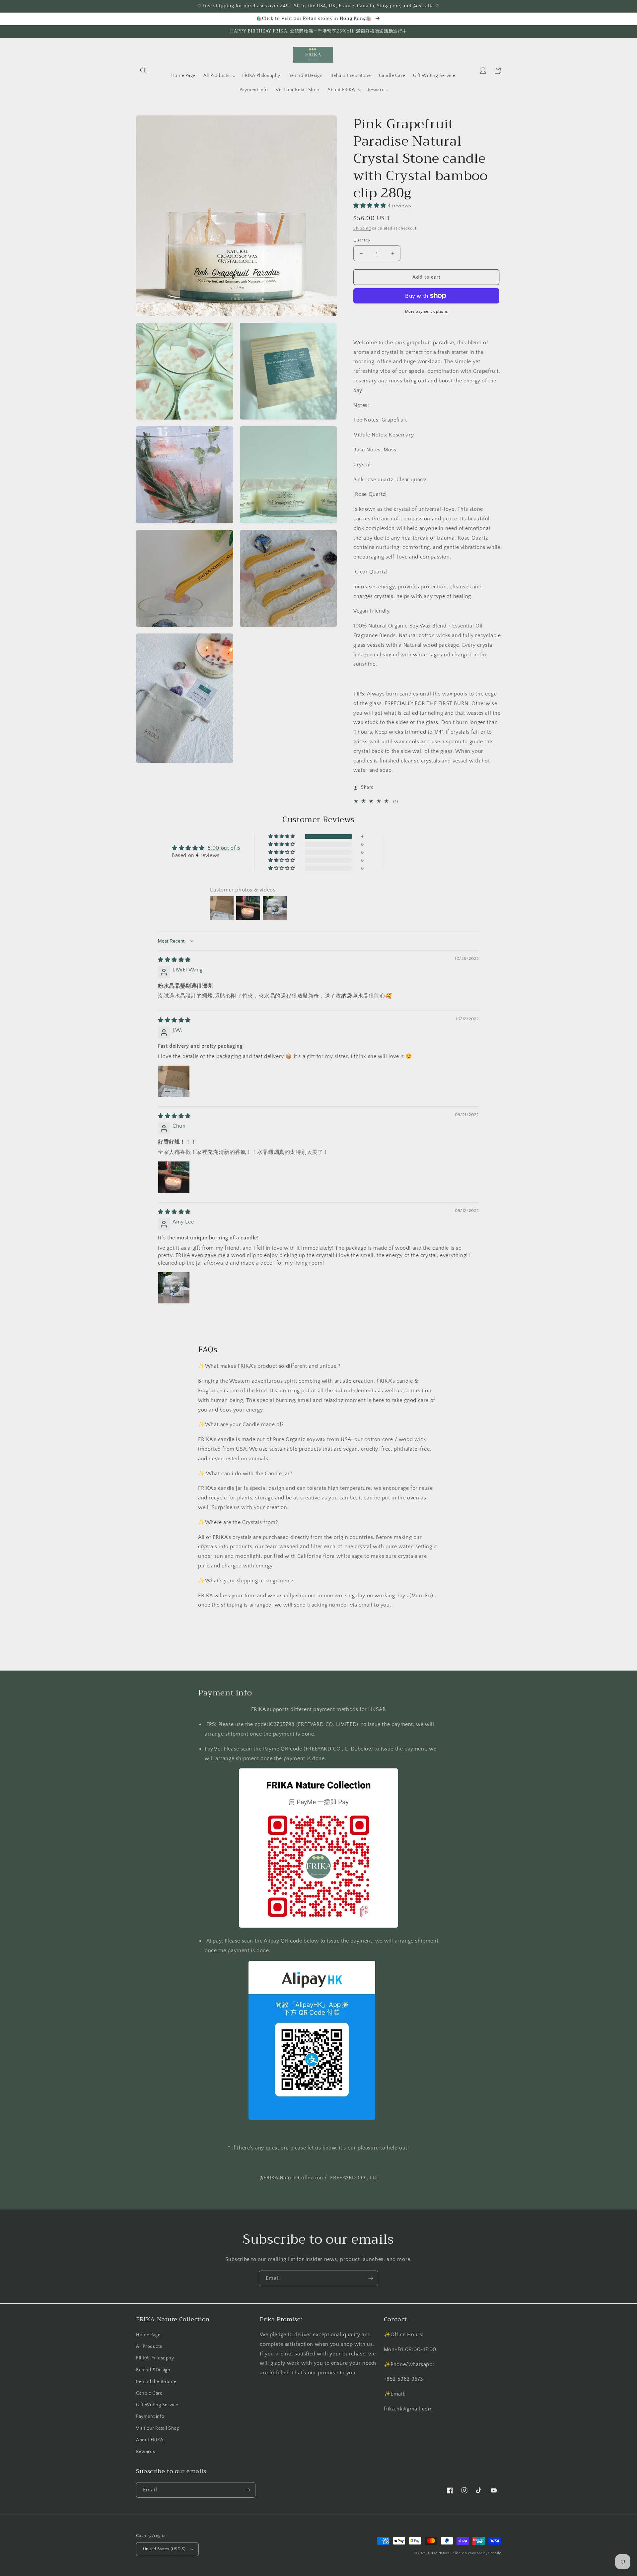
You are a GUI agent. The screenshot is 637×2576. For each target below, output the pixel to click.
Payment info (150, 2416)
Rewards (145, 2452)
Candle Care (149, 2393)
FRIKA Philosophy (155, 2358)
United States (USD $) (164, 2549)
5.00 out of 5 (224, 848)
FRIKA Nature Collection (447, 2553)
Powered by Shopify (484, 2553)
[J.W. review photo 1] (174, 1081)
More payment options (426, 312)
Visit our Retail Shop (158, 2428)
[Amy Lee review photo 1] (174, 1288)
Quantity (362, 240)
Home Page (148, 2335)
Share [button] (367, 787)
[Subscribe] (371, 2278)
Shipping (362, 228)
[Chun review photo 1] (174, 1177)
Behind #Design (153, 2370)
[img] (174, 960)
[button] (143, 71)
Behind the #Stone (156, 2382)
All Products (149, 2346)
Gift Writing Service (157, 2405)
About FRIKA (150, 2440)
